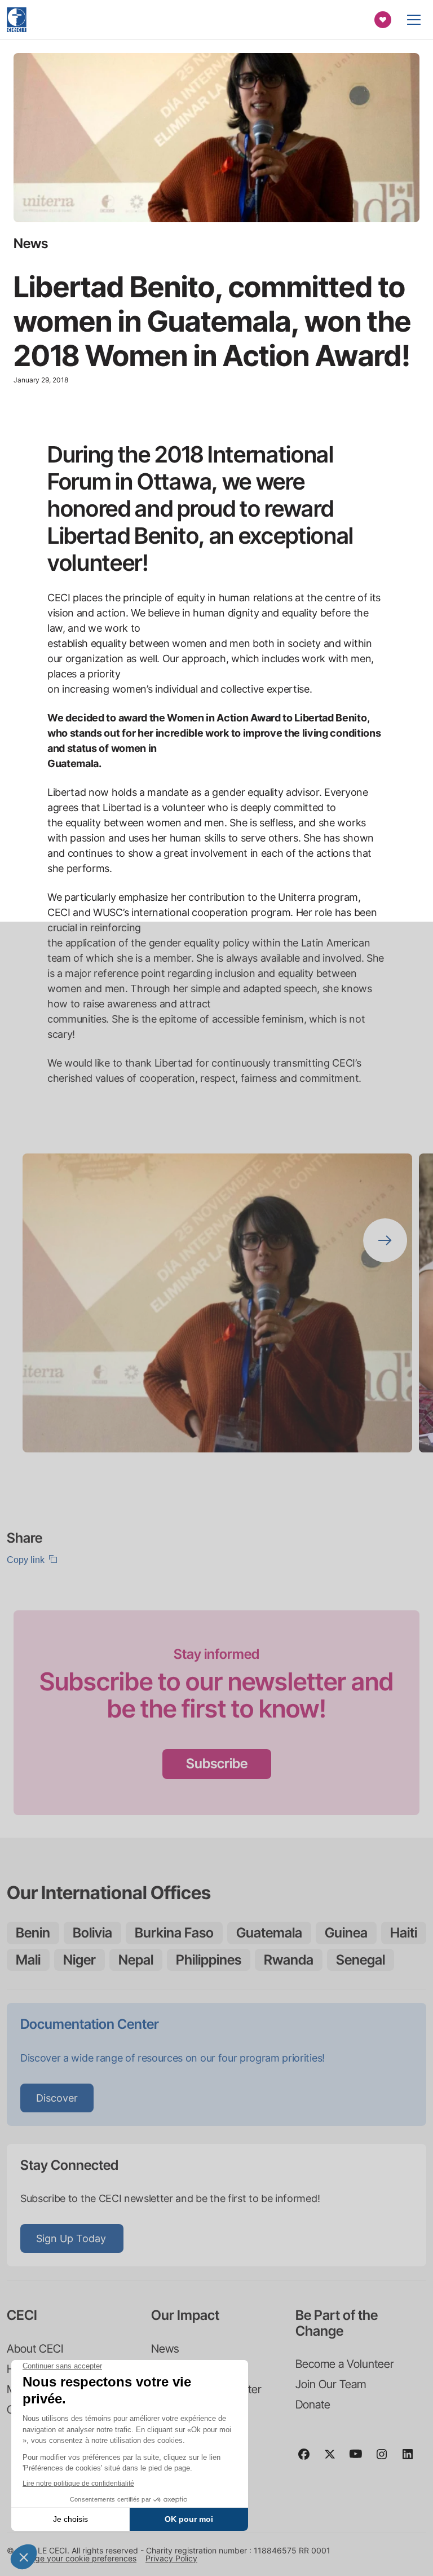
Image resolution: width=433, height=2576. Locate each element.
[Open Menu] (414, 20)
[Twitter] (334, 2459)
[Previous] (385, 1184)
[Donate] (383, 20)
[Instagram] (386, 2459)
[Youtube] (360, 2459)
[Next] (385, 1240)
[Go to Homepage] (17, 20)
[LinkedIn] (412, 2459)
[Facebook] (308, 2459)
